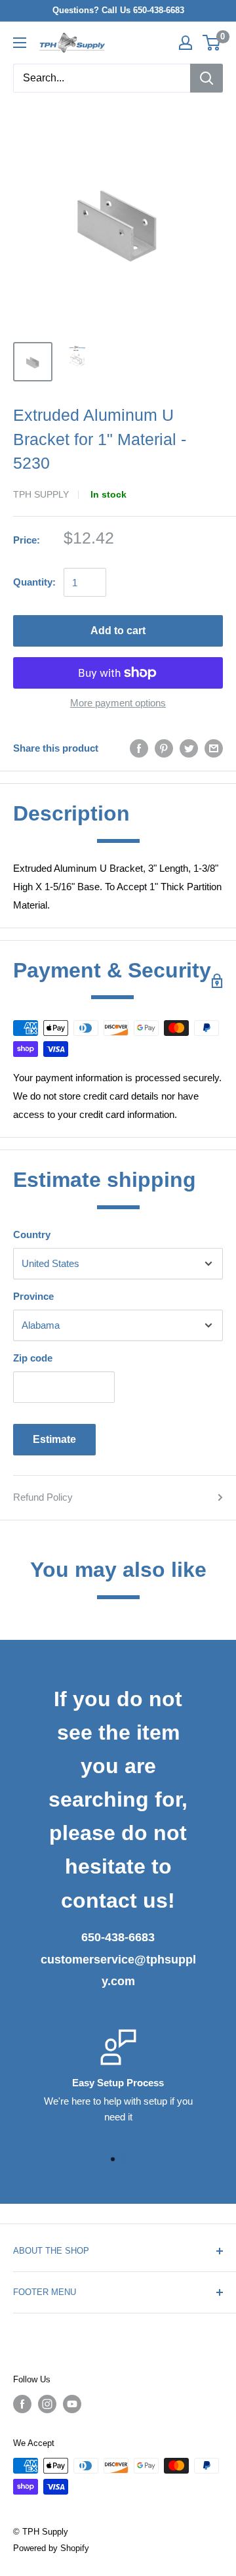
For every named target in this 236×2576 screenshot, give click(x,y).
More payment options (118, 703)
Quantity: (34, 582)
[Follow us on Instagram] (47, 2404)
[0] (212, 43)
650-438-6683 (118, 1937)
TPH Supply (41, 494)
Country (32, 1234)
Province (33, 1296)
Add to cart (118, 631)
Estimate (54, 1439)
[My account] (186, 43)
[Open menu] (20, 43)
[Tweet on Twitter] (189, 748)
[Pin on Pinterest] (164, 748)
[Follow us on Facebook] (22, 2404)
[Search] (206, 78)
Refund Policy (43, 1497)
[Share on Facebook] (139, 748)
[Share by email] (214, 748)
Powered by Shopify (51, 2548)
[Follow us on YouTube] (72, 2404)
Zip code (33, 1358)
